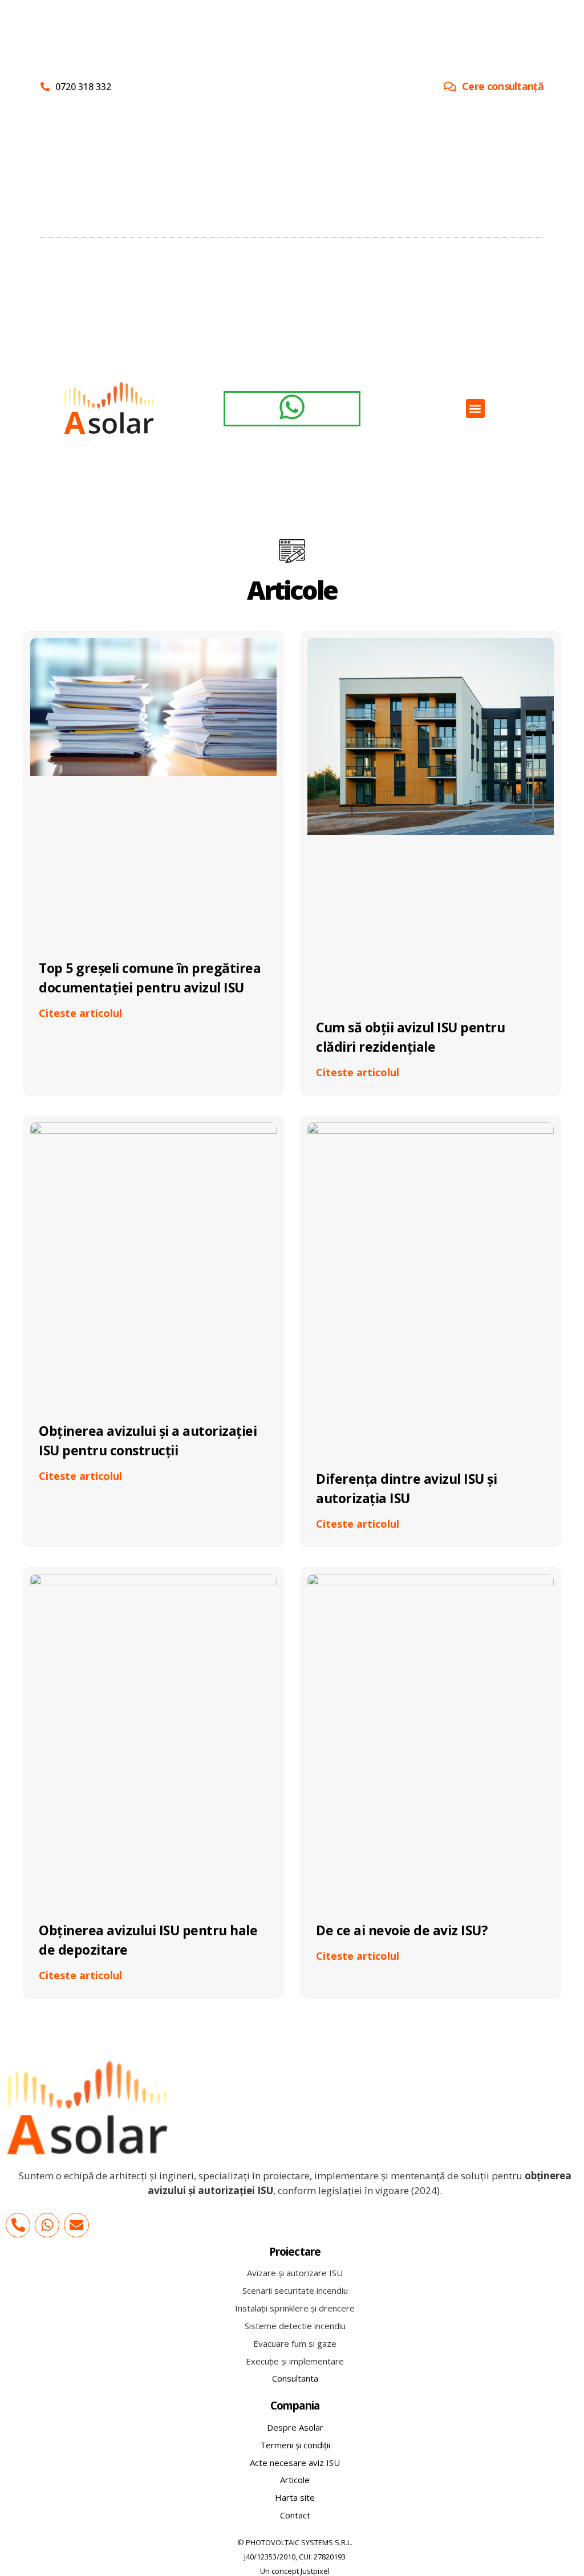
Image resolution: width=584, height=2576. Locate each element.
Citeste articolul (80, 1013)
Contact (295, 2515)
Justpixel (315, 2571)
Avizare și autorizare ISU (295, 2273)
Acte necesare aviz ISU (295, 2463)
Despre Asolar (295, 2427)
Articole (295, 2480)
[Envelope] (76, 2225)
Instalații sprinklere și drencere (295, 2308)
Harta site (295, 2497)
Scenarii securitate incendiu (295, 2290)
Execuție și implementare (295, 2361)
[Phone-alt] (18, 2225)
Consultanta (295, 2378)
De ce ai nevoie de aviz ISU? (402, 1930)
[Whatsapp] (47, 2225)
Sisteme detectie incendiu (295, 2326)
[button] (475, 408)
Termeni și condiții (295, 2445)
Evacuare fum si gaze (295, 2343)
